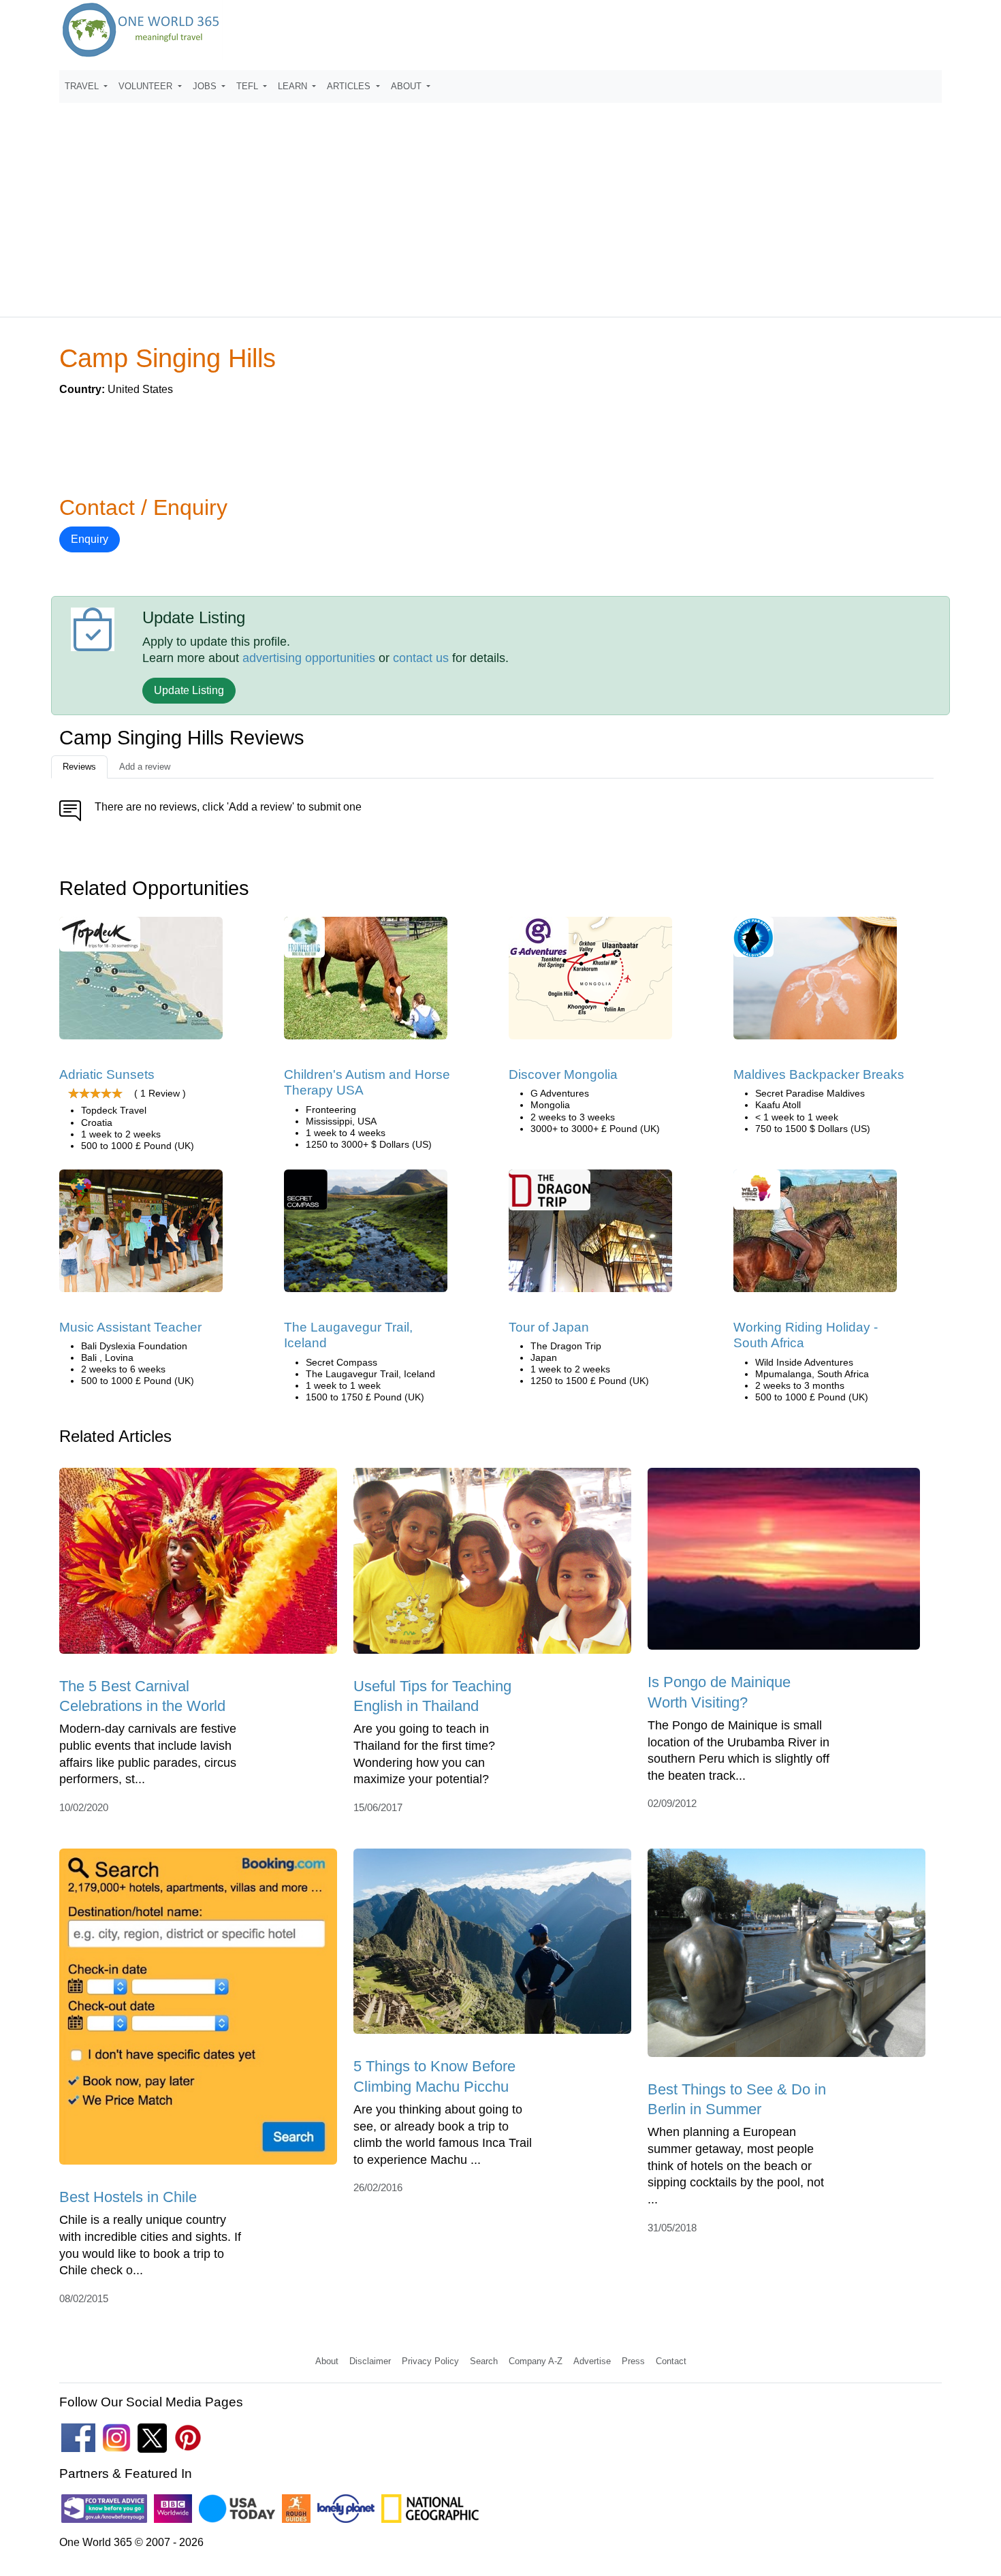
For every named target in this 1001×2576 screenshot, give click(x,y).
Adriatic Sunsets (107, 1074)
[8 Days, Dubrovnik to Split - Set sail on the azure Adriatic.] (141, 983)
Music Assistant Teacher (130, 1327)
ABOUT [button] (408, 86)
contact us (421, 658)
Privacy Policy (430, 2361)
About (327, 2361)
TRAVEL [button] (83, 86)
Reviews (79, 767)
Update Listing (189, 690)
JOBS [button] (206, 86)
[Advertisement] (500, 204)
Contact (671, 2361)
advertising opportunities (309, 658)
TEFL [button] (249, 86)
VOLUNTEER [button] (147, 86)
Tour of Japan (549, 1327)
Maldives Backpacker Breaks (819, 1074)
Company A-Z (536, 2361)
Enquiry (90, 539)
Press (633, 2361)
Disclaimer (370, 2361)
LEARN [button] (294, 86)
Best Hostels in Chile (128, 2197)
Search (484, 2361)
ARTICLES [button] (350, 86)
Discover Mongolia (563, 1074)
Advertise (592, 2361)
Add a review (145, 767)
